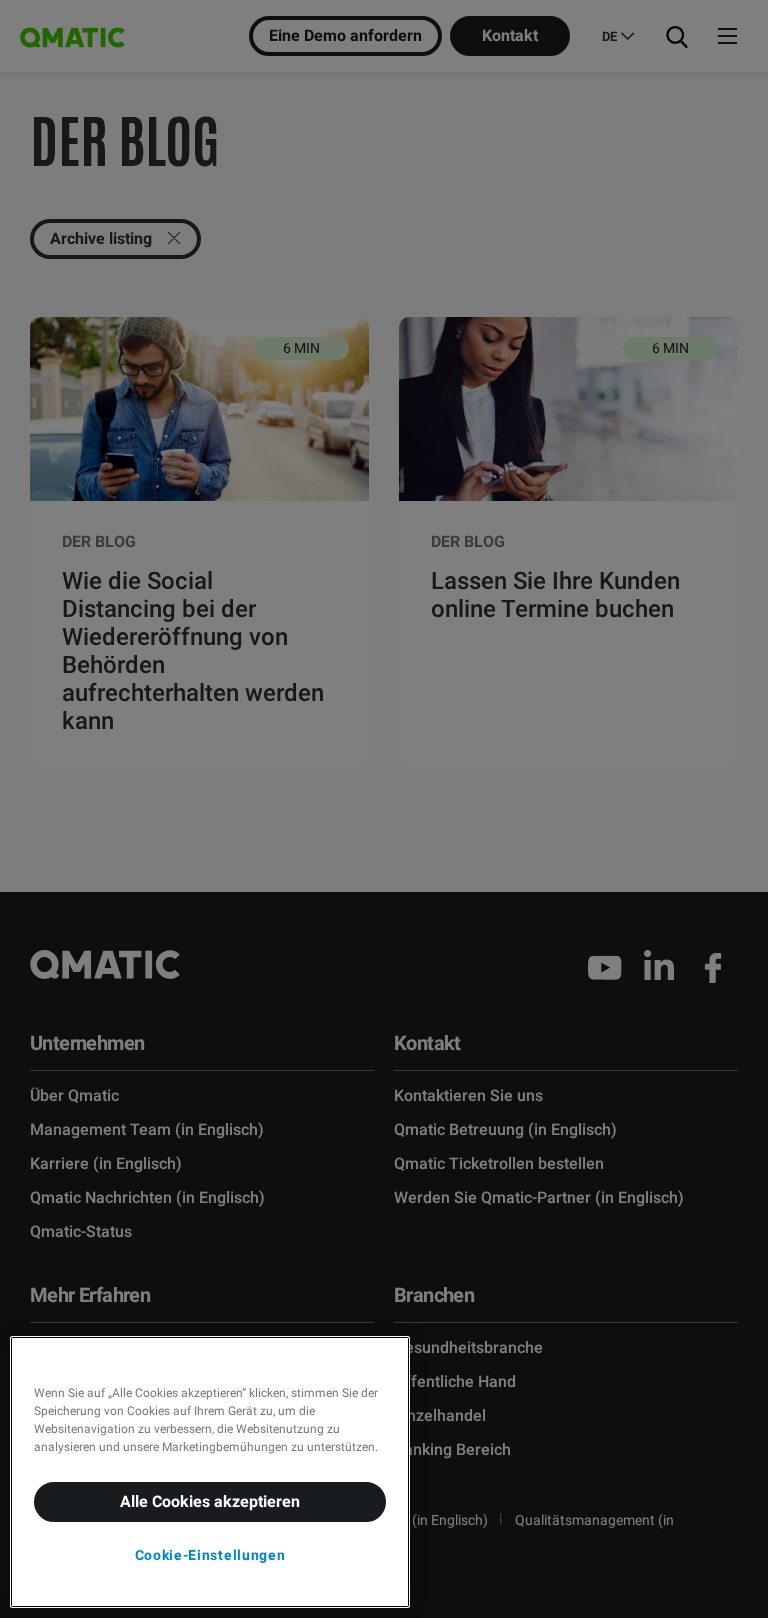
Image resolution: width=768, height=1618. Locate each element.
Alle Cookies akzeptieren (210, 1501)
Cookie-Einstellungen (210, 1555)
